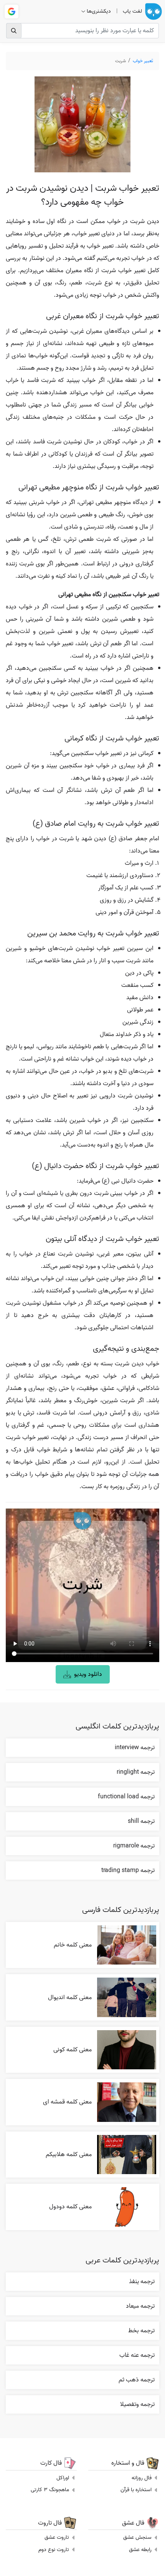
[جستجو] (14, 31)
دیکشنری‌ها (99, 11)
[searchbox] (82, 31)
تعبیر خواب (143, 61)
